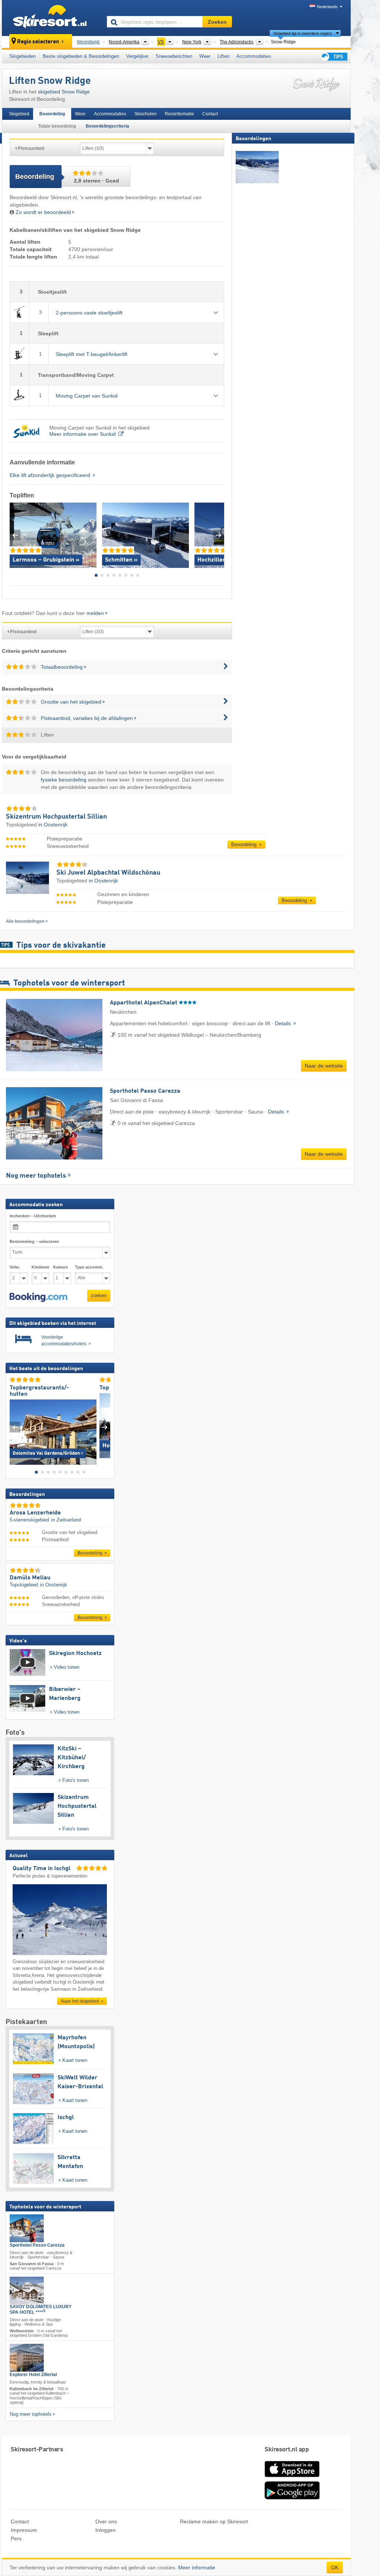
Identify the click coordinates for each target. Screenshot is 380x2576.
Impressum (24, 2530)
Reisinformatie (179, 114)
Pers (16, 2539)
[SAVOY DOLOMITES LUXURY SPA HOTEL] (27, 2291)
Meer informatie (197, 2567)
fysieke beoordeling (64, 780)
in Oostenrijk (53, 825)
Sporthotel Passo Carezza (37, 2245)
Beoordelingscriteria (107, 126)
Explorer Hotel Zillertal (33, 2375)
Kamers (60, 1267)
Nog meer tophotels (36, 1176)
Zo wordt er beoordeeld (43, 212)
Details (284, 1023)
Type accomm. (89, 1267)
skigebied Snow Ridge (64, 92)
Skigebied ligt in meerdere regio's (303, 33)
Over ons (106, 2521)
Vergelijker (137, 56)
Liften (223, 56)
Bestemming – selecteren (34, 1241)
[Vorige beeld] (15, 1427)
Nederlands (327, 7)
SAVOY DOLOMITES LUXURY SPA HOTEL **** (41, 2309)
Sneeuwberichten (174, 56)
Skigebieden (22, 56)
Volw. (15, 1267)
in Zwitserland (66, 1520)
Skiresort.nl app (287, 2450)
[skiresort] (51, 18)
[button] (38, 1297)
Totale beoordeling (57, 126)
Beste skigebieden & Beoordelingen (81, 56)
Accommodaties (254, 56)
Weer (205, 56)
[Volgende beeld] (105, 1427)
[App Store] (292, 2478)
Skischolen (145, 114)
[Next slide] (219, 535)
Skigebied (19, 114)
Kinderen (40, 1267)
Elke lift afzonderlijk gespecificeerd (51, 475)
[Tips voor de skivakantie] (333, 57)
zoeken (99, 1295)
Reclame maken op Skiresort (214, 2521)
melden (95, 613)
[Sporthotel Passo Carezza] (27, 2228)
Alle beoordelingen (25, 921)
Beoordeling (52, 114)
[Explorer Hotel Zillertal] (27, 2358)
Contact (210, 114)
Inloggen (106, 2530)
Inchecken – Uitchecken (33, 1216)
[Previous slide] (15, 535)
